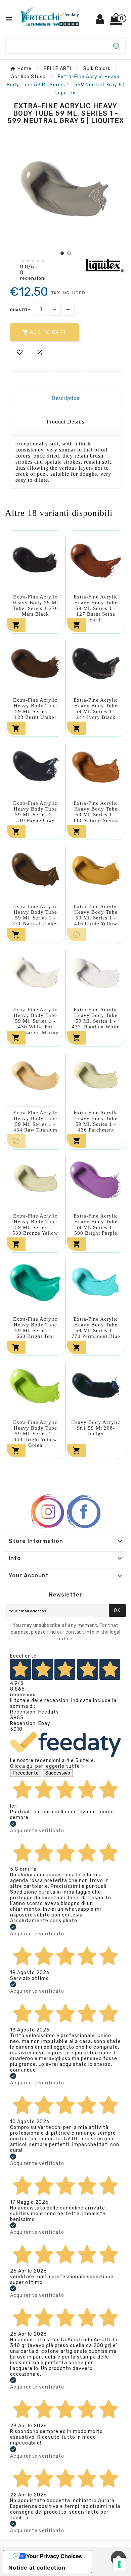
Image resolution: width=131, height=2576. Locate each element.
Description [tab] (65, 398)
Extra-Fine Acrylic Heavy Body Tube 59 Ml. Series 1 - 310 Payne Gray (35, 812)
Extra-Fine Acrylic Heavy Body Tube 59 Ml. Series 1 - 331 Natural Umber (35, 915)
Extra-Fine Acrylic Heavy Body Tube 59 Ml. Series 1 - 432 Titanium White (96, 1018)
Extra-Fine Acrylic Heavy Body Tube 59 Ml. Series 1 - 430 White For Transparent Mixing (35, 1021)
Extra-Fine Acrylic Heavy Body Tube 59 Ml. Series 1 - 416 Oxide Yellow (96, 915)
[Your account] (100, 22)
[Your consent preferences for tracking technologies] (119, 2564)
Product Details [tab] (65, 422)
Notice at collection (37, 2568)
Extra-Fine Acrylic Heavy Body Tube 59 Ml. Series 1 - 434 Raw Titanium (35, 1121)
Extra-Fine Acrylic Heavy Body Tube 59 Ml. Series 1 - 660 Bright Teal (35, 1328)
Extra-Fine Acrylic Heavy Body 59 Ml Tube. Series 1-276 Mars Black (35, 605)
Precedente (26, 1773)
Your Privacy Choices (54, 2556)
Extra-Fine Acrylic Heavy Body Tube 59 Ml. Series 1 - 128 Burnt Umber (35, 709)
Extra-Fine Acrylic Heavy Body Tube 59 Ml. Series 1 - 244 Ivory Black (96, 709)
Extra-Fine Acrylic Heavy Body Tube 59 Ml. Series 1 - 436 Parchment (96, 1121)
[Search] (117, 46)
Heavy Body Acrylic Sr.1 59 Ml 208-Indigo (96, 1428)
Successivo (58, 1773)
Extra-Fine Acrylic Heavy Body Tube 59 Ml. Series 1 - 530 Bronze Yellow (35, 1224)
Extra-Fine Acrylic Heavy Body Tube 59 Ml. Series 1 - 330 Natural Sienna (96, 812)
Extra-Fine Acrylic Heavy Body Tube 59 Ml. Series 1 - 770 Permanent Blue (96, 1328)
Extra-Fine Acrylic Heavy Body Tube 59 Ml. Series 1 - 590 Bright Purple (96, 1224)
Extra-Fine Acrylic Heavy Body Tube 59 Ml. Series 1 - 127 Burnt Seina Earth (96, 608)
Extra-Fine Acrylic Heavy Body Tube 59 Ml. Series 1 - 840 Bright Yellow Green (35, 1434)
